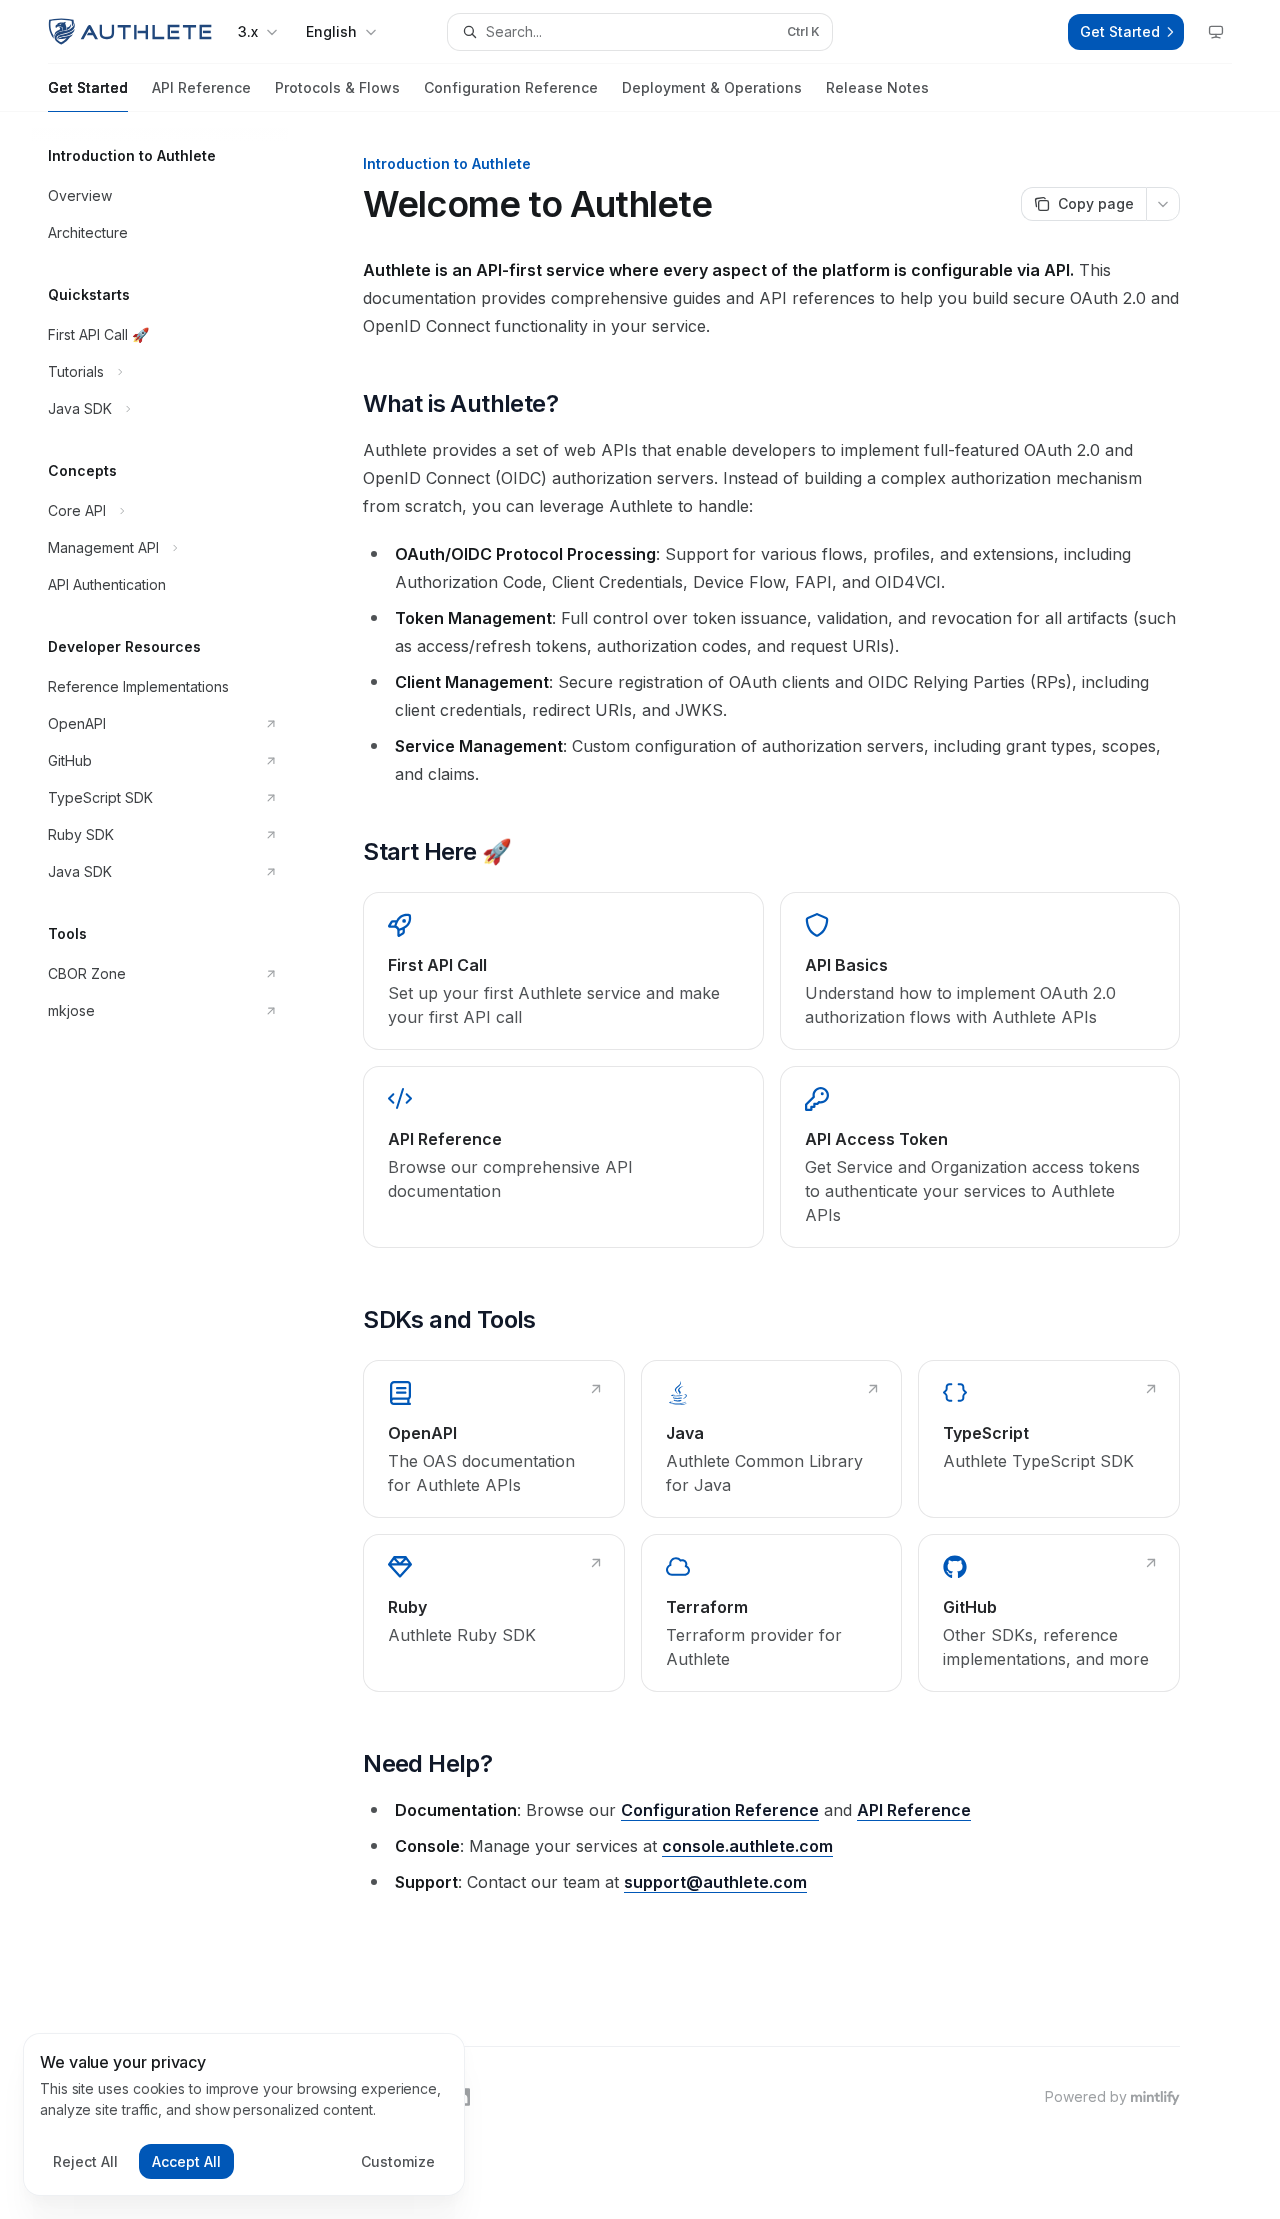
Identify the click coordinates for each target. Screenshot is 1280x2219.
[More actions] (1163, 204)
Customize (398, 2161)
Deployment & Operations (712, 87)
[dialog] (244, 2115)
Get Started (88, 87)
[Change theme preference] (1216, 32)
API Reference (201, 87)
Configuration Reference (511, 87)
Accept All (186, 2161)
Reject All (85, 2161)
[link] (563, 971)
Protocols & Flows (337, 87)
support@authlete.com (715, 1882)
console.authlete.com (747, 1846)
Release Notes (877, 87)
